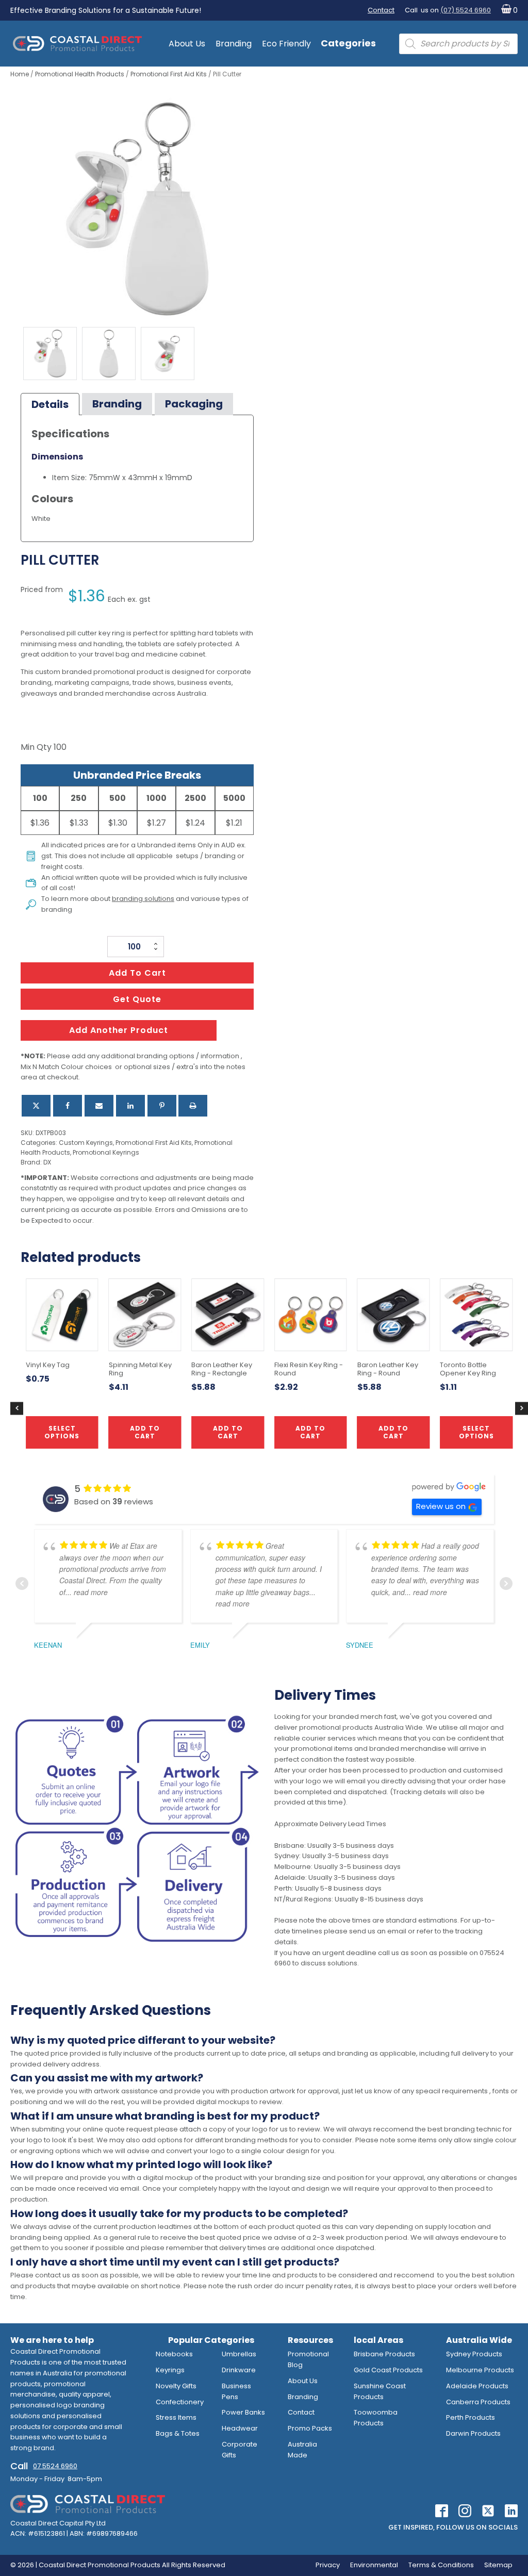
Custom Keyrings (86, 1143)
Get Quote (137, 999)
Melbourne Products (480, 2370)
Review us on (441, 1506)
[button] (507, 11)
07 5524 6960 (55, 2466)
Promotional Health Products (80, 74)
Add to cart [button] (228, 1432)
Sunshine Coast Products (380, 2391)
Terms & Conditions (441, 2565)
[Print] (193, 1106)
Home (20, 74)
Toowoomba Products (376, 2418)
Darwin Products (473, 2433)
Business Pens (236, 2391)
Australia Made (302, 2450)
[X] (36, 1106)
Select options (476, 1432)
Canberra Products (478, 2402)
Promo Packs (310, 2428)
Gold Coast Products (388, 2370)
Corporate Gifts (240, 2450)
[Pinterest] (162, 1106)
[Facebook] (68, 1106)
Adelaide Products (477, 2386)
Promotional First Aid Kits (169, 74)
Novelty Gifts (176, 2386)
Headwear (240, 2428)
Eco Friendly (286, 44)
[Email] (99, 1106)
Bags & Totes (178, 2433)
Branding (234, 44)
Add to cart (137, 973)
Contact (381, 10)
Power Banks (243, 2412)
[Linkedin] (130, 1106)
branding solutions (143, 899)
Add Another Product (119, 1030)
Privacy (328, 2565)
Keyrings (170, 2370)
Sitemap (498, 2565)
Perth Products (471, 2417)
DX (47, 1162)
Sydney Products (474, 2354)
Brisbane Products (384, 2354)
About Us (187, 44)
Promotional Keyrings (106, 1152)
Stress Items (176, 2417)
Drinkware (239, 2370)
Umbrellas (239, 2354)
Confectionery (180, 2402)
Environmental (374, 2565)
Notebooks (174, 2354)
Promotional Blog (308, 2359)
